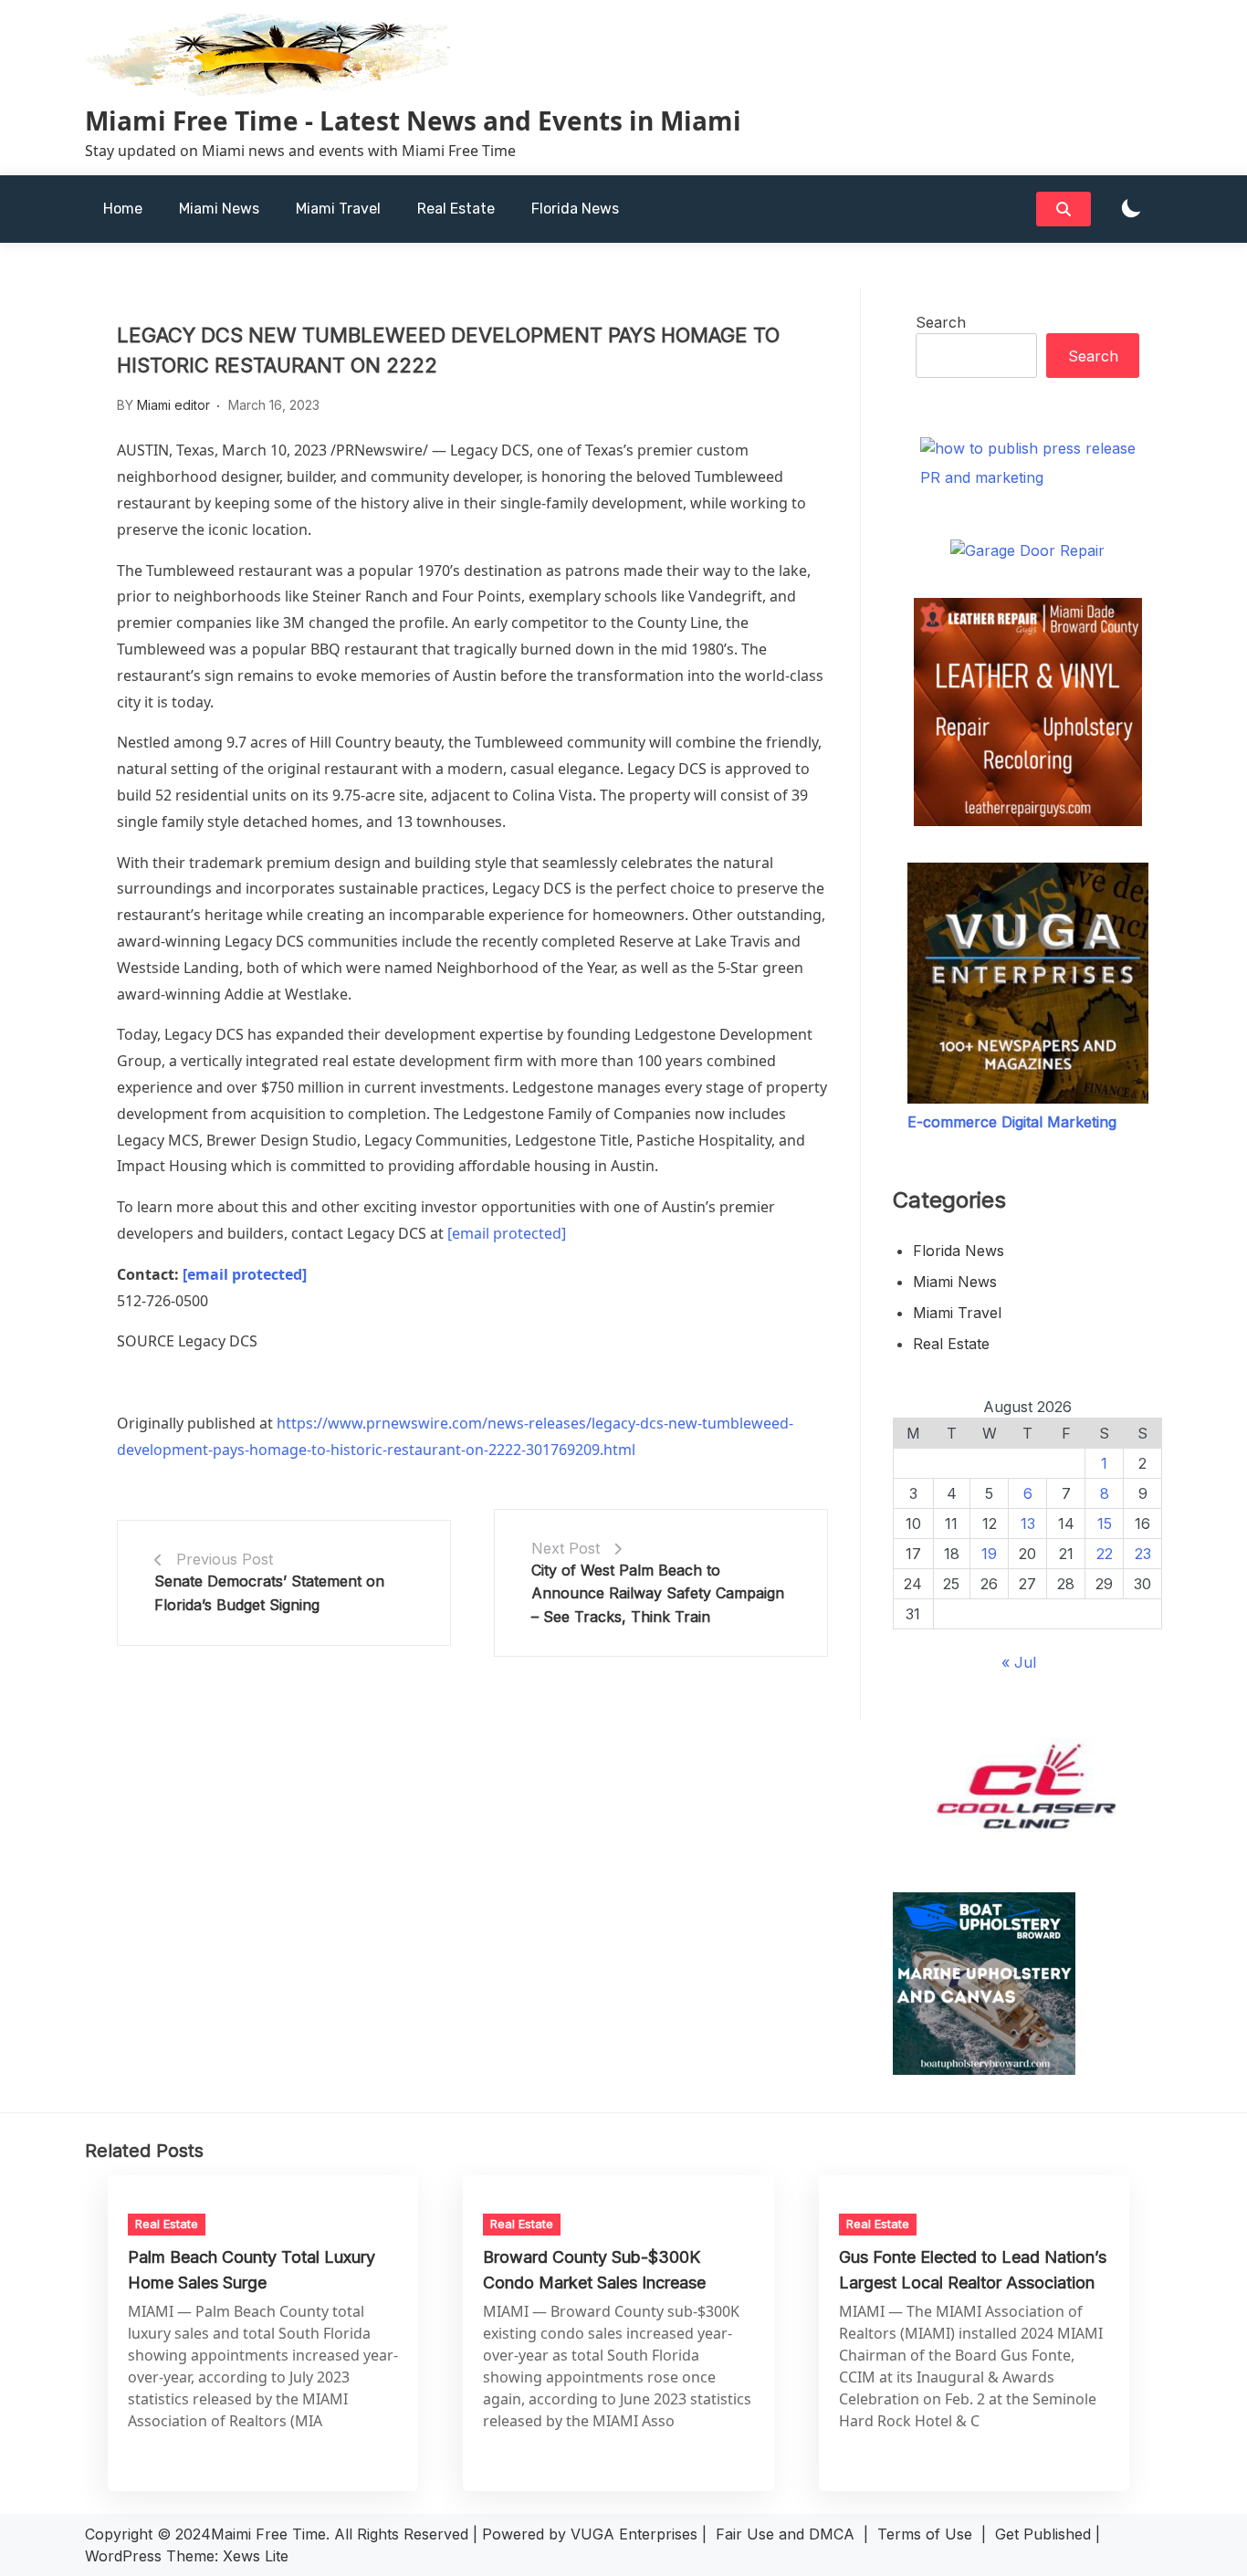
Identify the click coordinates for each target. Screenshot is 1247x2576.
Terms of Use (925, 2534)
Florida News (575, 209)
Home (123, 209)
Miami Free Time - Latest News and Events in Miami (413, 120)
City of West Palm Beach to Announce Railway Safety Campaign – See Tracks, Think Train (658, 1593)
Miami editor (173, 405)
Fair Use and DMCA (785, 2534)
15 (1105, 1524)
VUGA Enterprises (634, 2534)
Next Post (566, 1548)
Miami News (219, 209)
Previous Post (225, 1559)
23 (1143, 1554)
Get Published (1043, 2534)
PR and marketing (982, 477)
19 (989, 1554)
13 (1028, 1524)
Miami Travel (338, 209)
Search (941, 322)
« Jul (1019, 1662)
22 (1105, 1554)
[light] (1131, 209)
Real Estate (456, 209)
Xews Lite (256, 2556)
